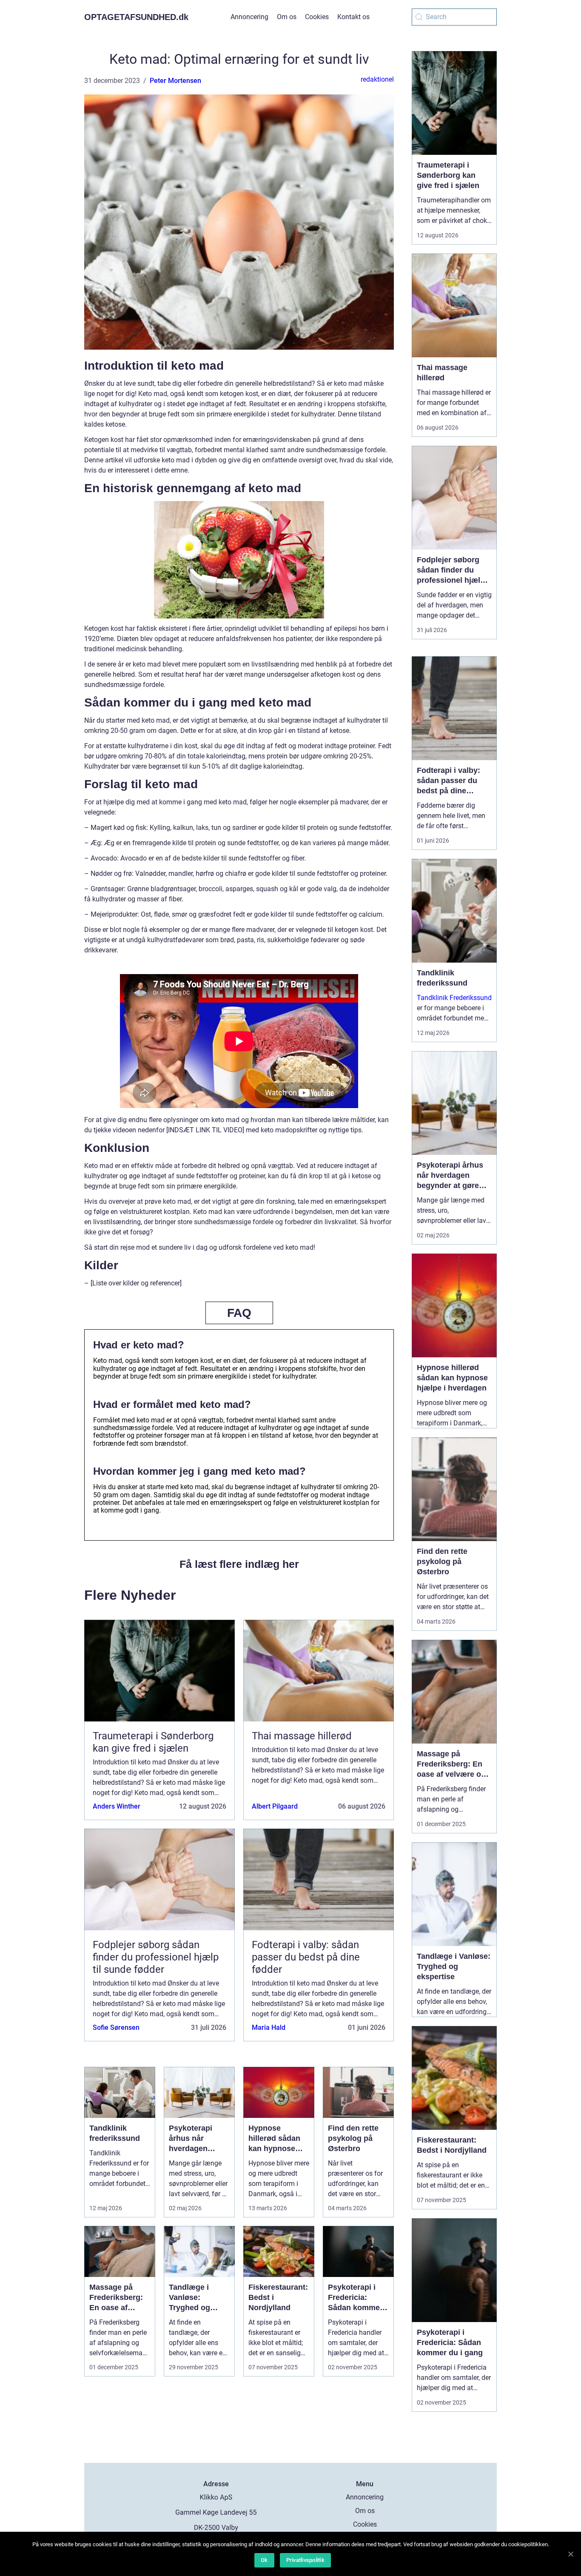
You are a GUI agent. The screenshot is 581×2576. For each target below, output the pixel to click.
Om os (287, 17)
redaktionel (377, 79)
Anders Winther (117, 1806)
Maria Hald (269, 2027)
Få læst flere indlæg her (239, 1564)
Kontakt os (353, 17)
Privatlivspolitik (305, 2560)
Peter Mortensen (175, 81)
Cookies (317, 17)
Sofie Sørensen (116, 2027)
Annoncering (249, 17)
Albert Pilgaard (275, 1806)
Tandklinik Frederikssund (454, 998)
